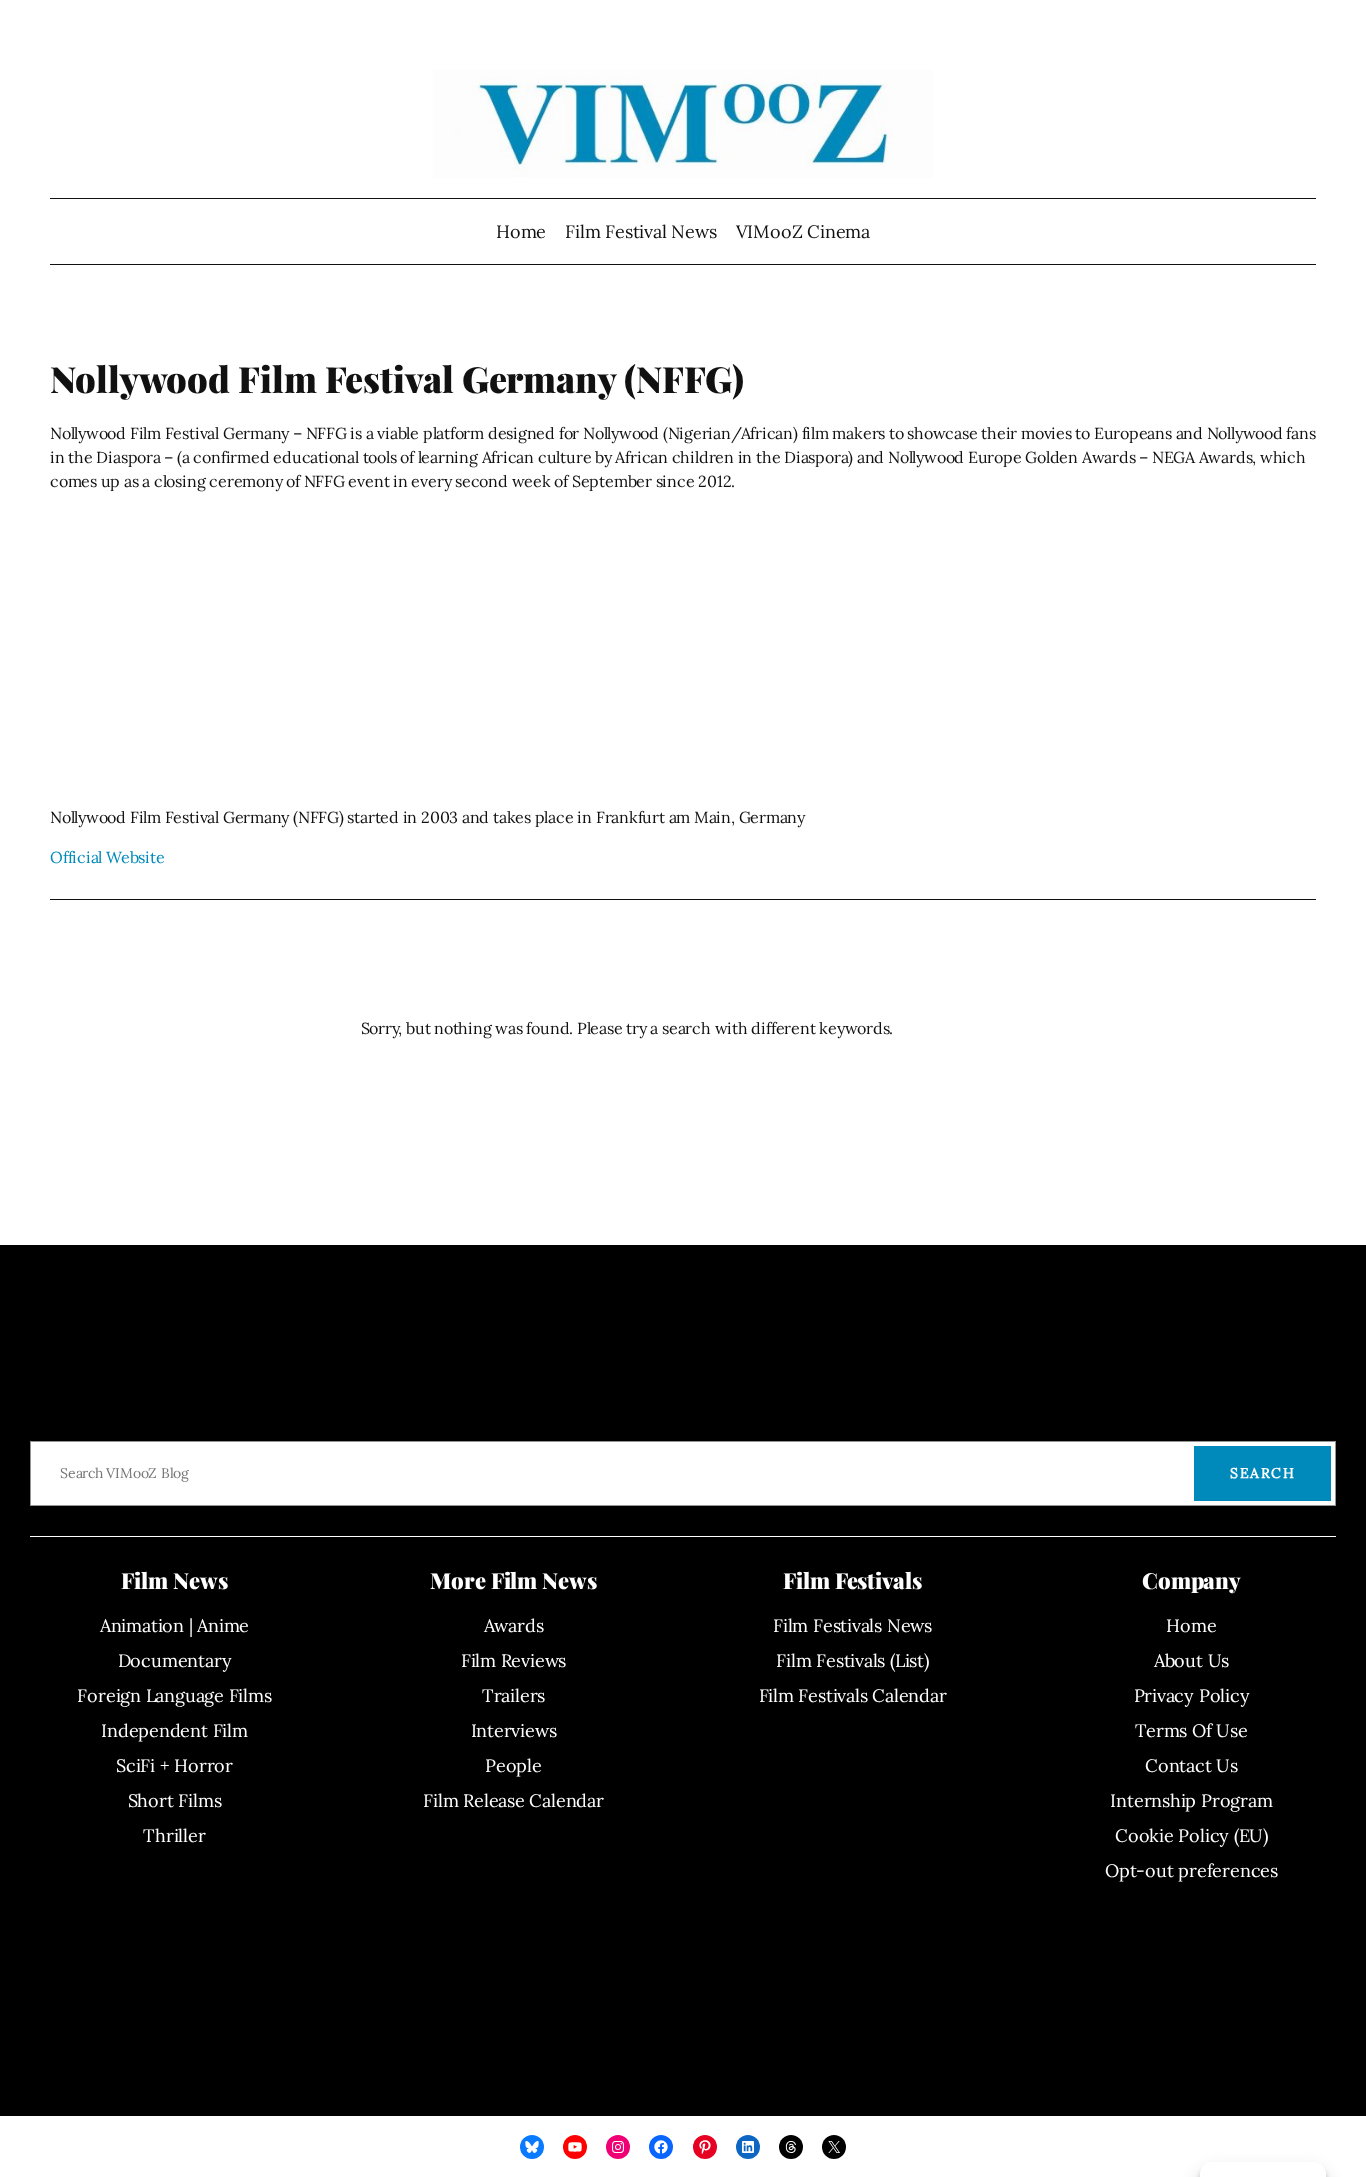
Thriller (174, 1835)
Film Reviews (513, 1660)
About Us (1191, 1660)
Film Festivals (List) (852, 1660)
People (513, 1765)
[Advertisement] (683, 649)
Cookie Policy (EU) (1191, 1835)
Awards (514, 1625)
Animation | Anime (174, 1625)
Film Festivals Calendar (853, 1695)
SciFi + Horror (174, 1765)
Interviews (514, 1730)
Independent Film (174, 1730)
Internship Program (1191, 1800)
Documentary (175, 1660)
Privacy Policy (1192, 1695)
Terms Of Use (1191, 1730)
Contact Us (1191, 1765)
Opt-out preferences (1191, 1870)
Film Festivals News (852, 1625)
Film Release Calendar (513, 1800)
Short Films (175, 1800)
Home (521, 231)
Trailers (513, 1695)
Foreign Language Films (174, 1695)
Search (1262, 1473)
